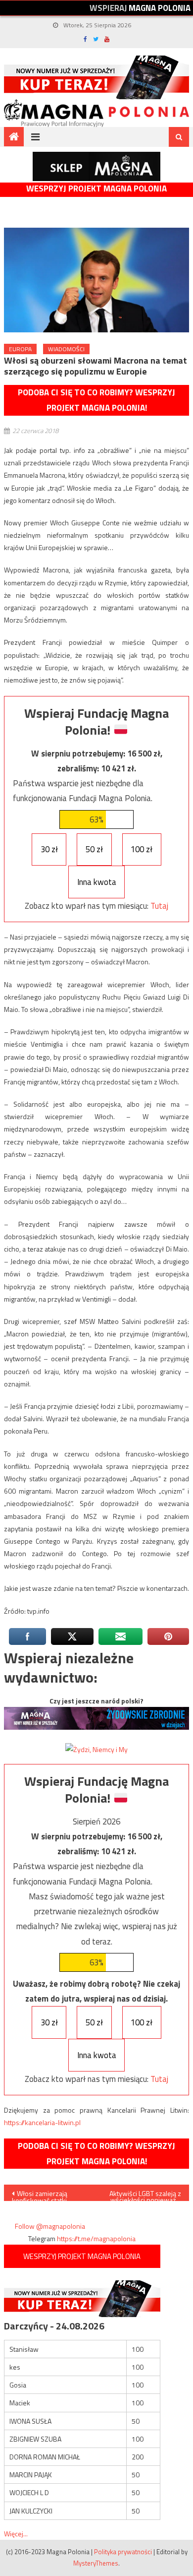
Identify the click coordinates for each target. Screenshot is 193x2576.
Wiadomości (66, 349)
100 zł (142, 849)
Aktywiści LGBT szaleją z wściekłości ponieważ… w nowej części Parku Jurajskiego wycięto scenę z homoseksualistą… (143, 2195)
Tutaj (159, 906)
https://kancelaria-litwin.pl (42, 2122)
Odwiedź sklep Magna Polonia (96, 166)
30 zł (49, 849)
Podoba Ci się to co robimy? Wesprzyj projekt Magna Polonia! (96, 400)
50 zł (94, 849)
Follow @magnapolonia (50, 2226)
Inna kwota (97, 882)
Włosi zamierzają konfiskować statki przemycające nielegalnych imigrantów (48, 2195)
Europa (20, 349)
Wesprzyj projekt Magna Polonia (96, 189)
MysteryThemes (96, 2563)
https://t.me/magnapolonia (96, 2238)
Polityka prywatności (123, 2552)
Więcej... (16, 2534)
